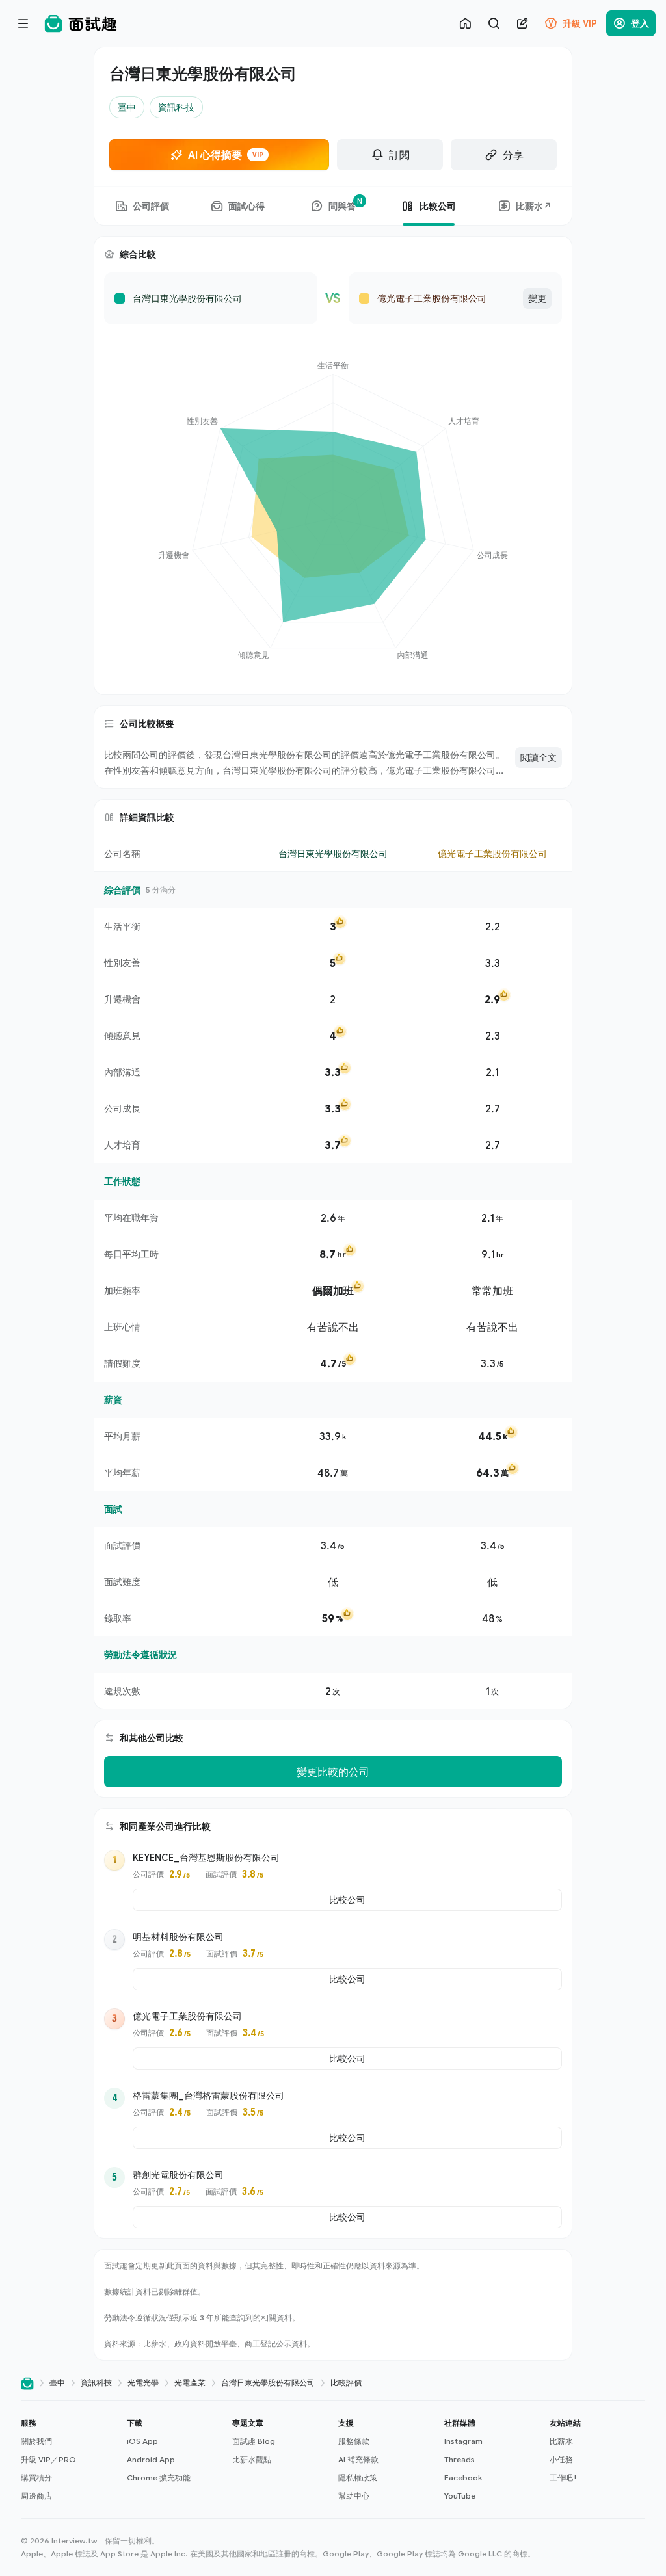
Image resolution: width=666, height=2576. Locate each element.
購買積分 (36, 2477)
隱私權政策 (358, 2477)
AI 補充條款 (358, 2459)
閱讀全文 (539, 757)
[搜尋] (494, 23)
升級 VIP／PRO (48, 2459)
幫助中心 (354, 2496)
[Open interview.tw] (27, 2383)
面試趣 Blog (254, 2441)
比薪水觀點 (252, 2459)
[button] (69, 2460)
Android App (151, 2459)
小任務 (561, 2459)
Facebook (463, 2477)
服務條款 (354, 2441)
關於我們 (36, 2441)
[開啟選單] (23, 23)
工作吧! (563, 2477)
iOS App (142, 2441)
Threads (460, 2459)
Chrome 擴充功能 (159, 2477)
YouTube (460, 2496)
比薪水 (561, 2441)
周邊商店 (36, 2496)
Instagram (463, 2441)
